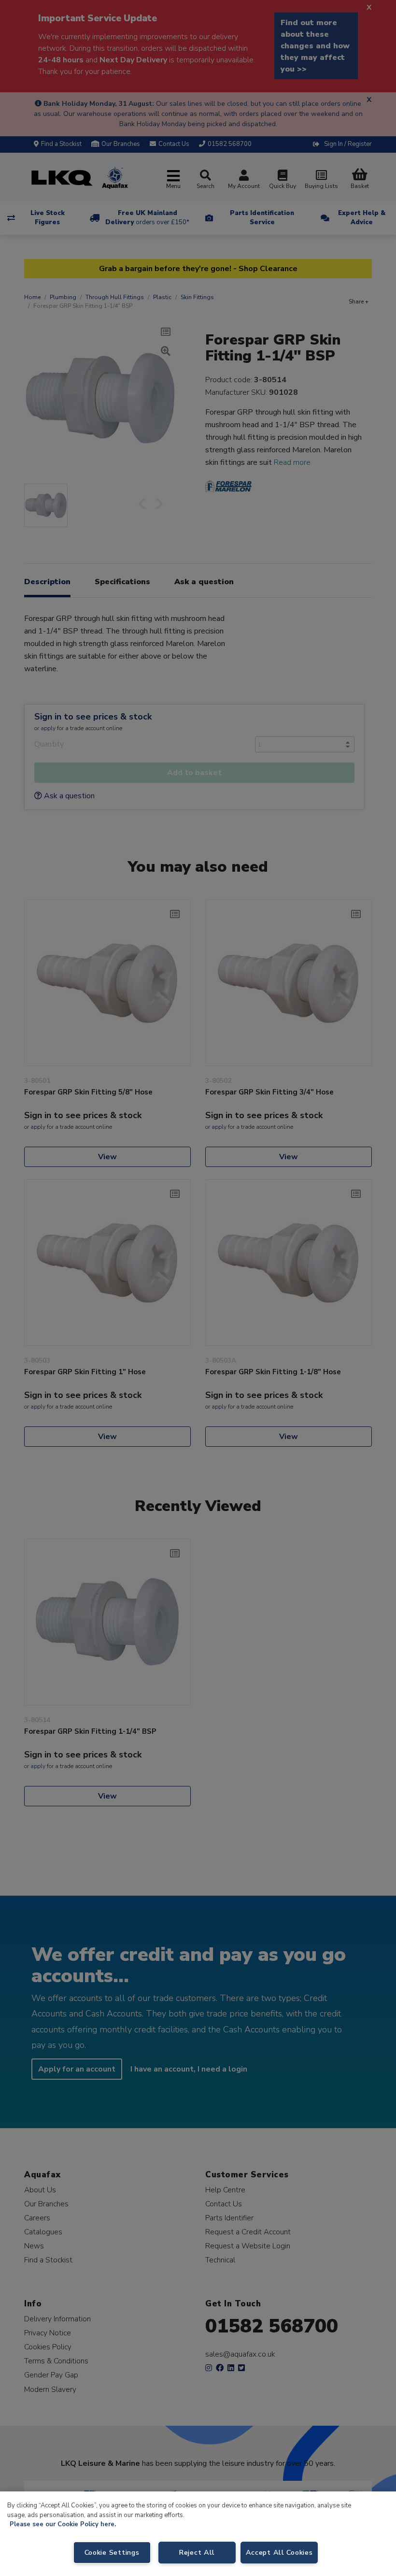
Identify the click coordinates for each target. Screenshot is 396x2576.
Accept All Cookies (279, 2552)
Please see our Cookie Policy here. (63, 2524)
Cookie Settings (112, 2552)
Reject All (197, 2552)
